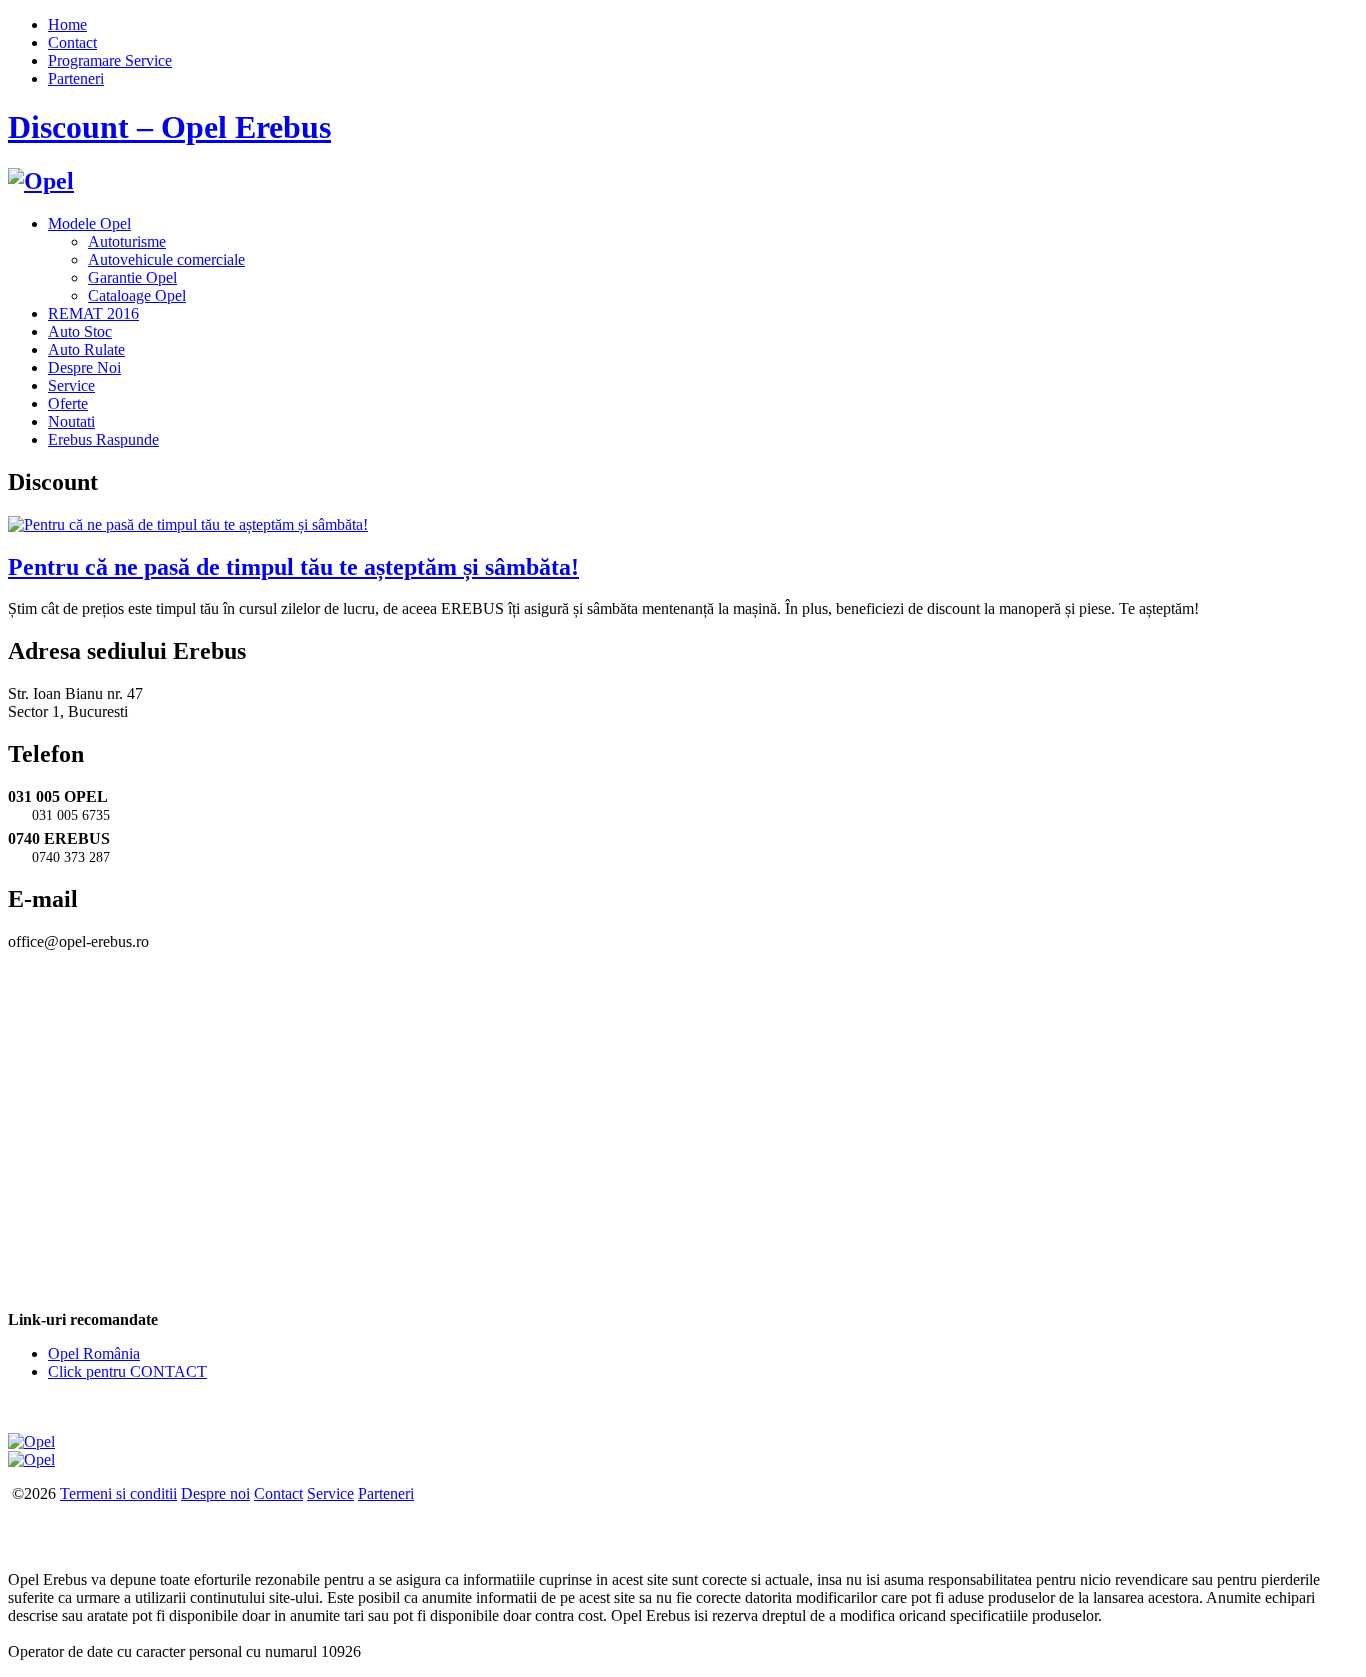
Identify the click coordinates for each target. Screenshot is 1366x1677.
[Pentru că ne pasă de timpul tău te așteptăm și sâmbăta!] (188, 524)
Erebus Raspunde (103, 439)
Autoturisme (127, 241)
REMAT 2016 (93, 313)
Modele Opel (89, 223)
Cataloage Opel (137, 295)
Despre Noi (84, 367)
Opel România (94, 1353)
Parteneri (76, 78)
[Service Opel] (31, 1441)
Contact (72, 42)
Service (71, 385)
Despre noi (215, 1493)
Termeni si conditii (118, 1493)
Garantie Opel (132, 277)
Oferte (68, 403)
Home (67, 24)
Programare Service (110, 60)
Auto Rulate (86, 349)
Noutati (71, 421)
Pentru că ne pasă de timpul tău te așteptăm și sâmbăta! (293, 567)
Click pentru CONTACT (127, 1371)
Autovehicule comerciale (166, 259)
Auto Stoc (80, 331)
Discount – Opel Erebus (169, 127)
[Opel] (41, 181)
